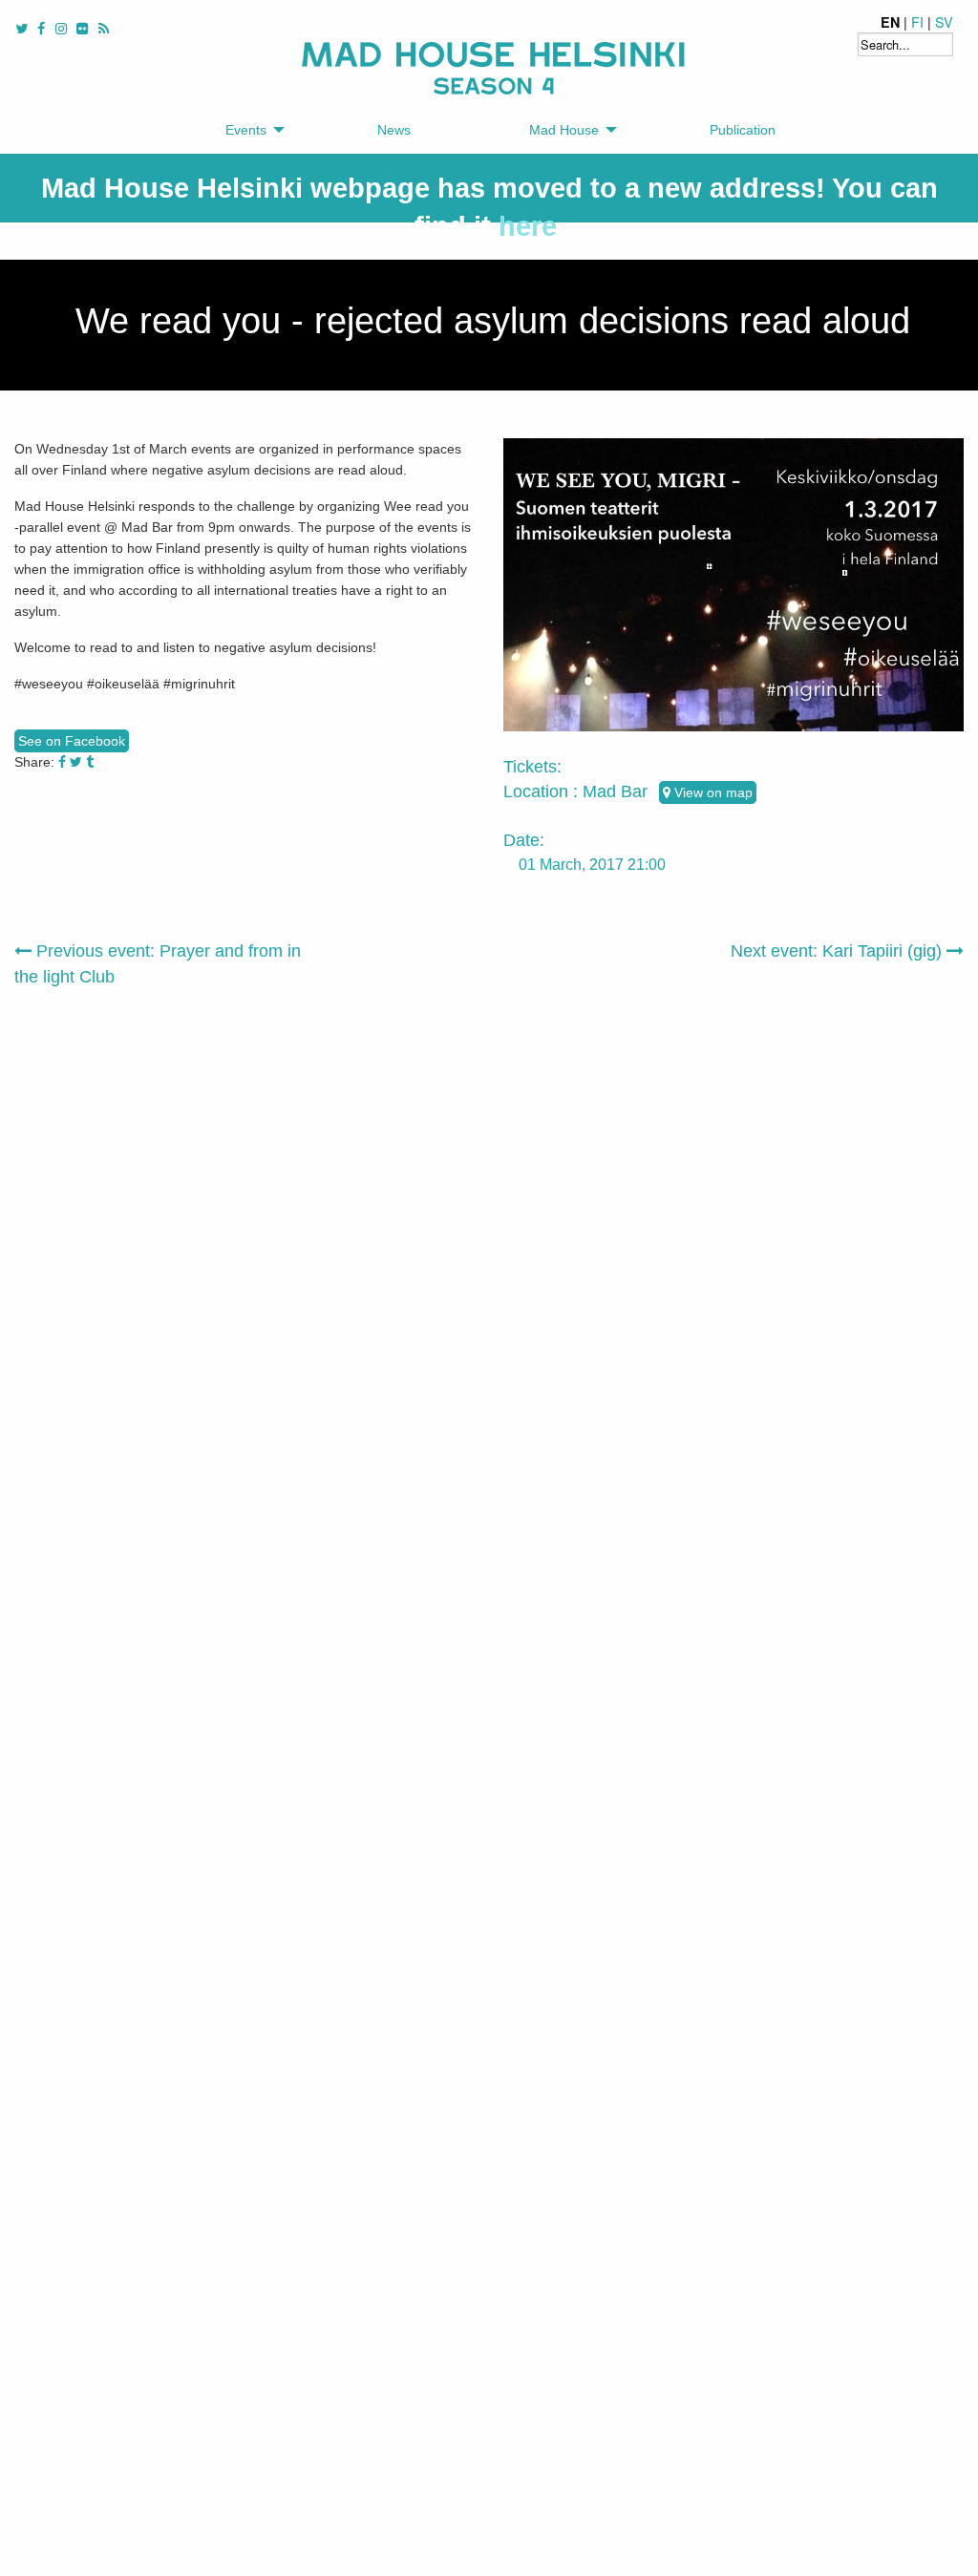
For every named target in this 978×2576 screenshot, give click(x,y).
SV (944, 21)
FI (917, 21)
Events (246, 130)
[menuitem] (250, 130)
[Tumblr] (90, 762)
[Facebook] (62, 762)
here (528, 226)
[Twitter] (76, 762)
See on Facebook (72, 741)
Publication (743, 130)
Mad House (564, 130)
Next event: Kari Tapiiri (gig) (839, 951)
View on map (712, 792)
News (394, 130)
